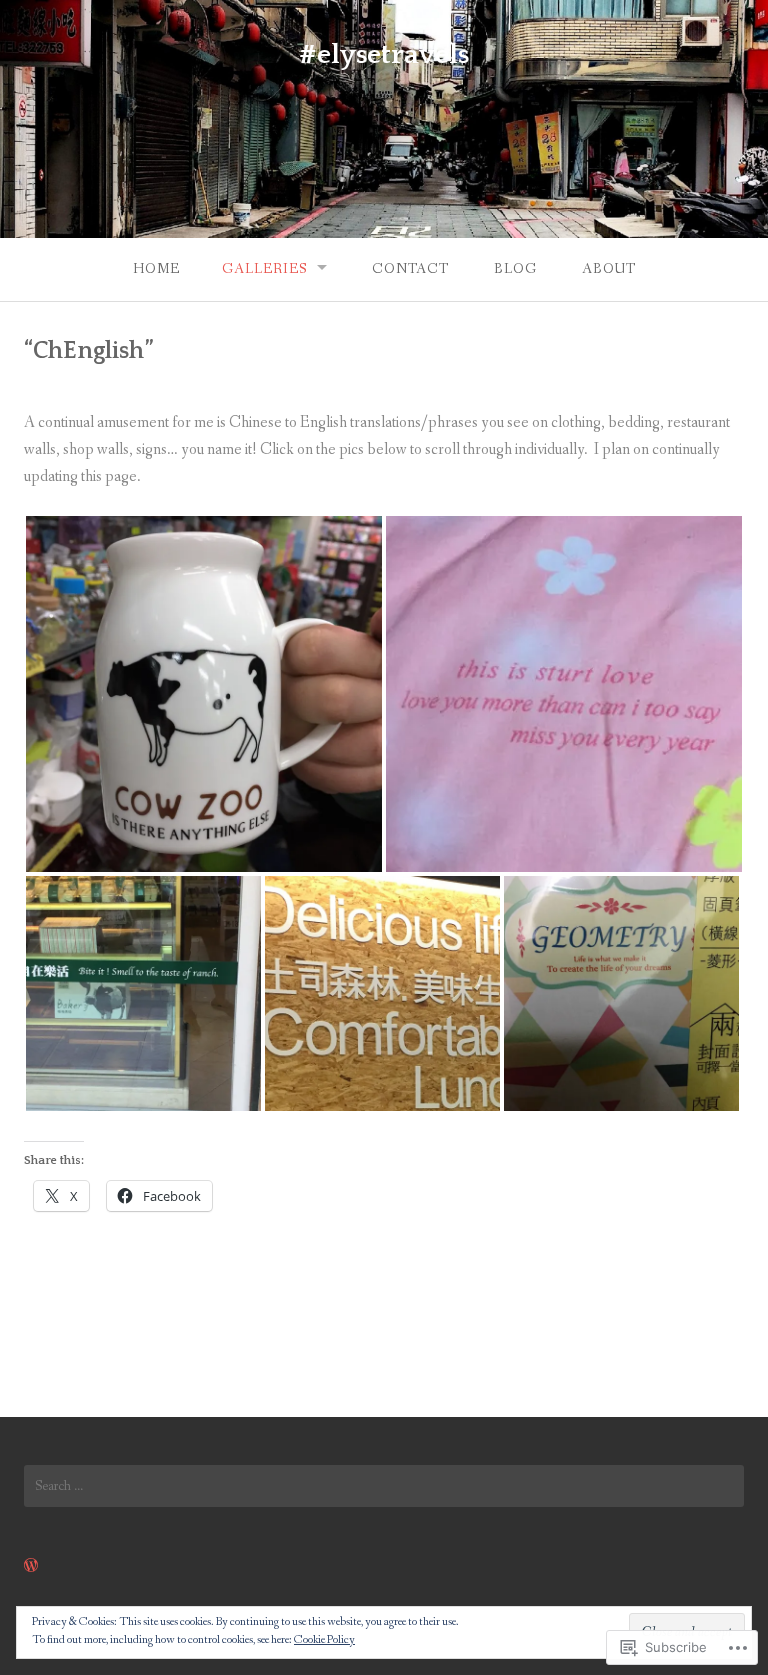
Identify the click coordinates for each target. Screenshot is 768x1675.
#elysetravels (384, 54)
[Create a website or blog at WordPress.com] (31, 1566)
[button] (204, 694)
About (609, 269)
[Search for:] (384, 1486)
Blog (515, 269)
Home (156, 269)
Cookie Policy (324, 1640)
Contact (410, 269)
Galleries (264, 269)
